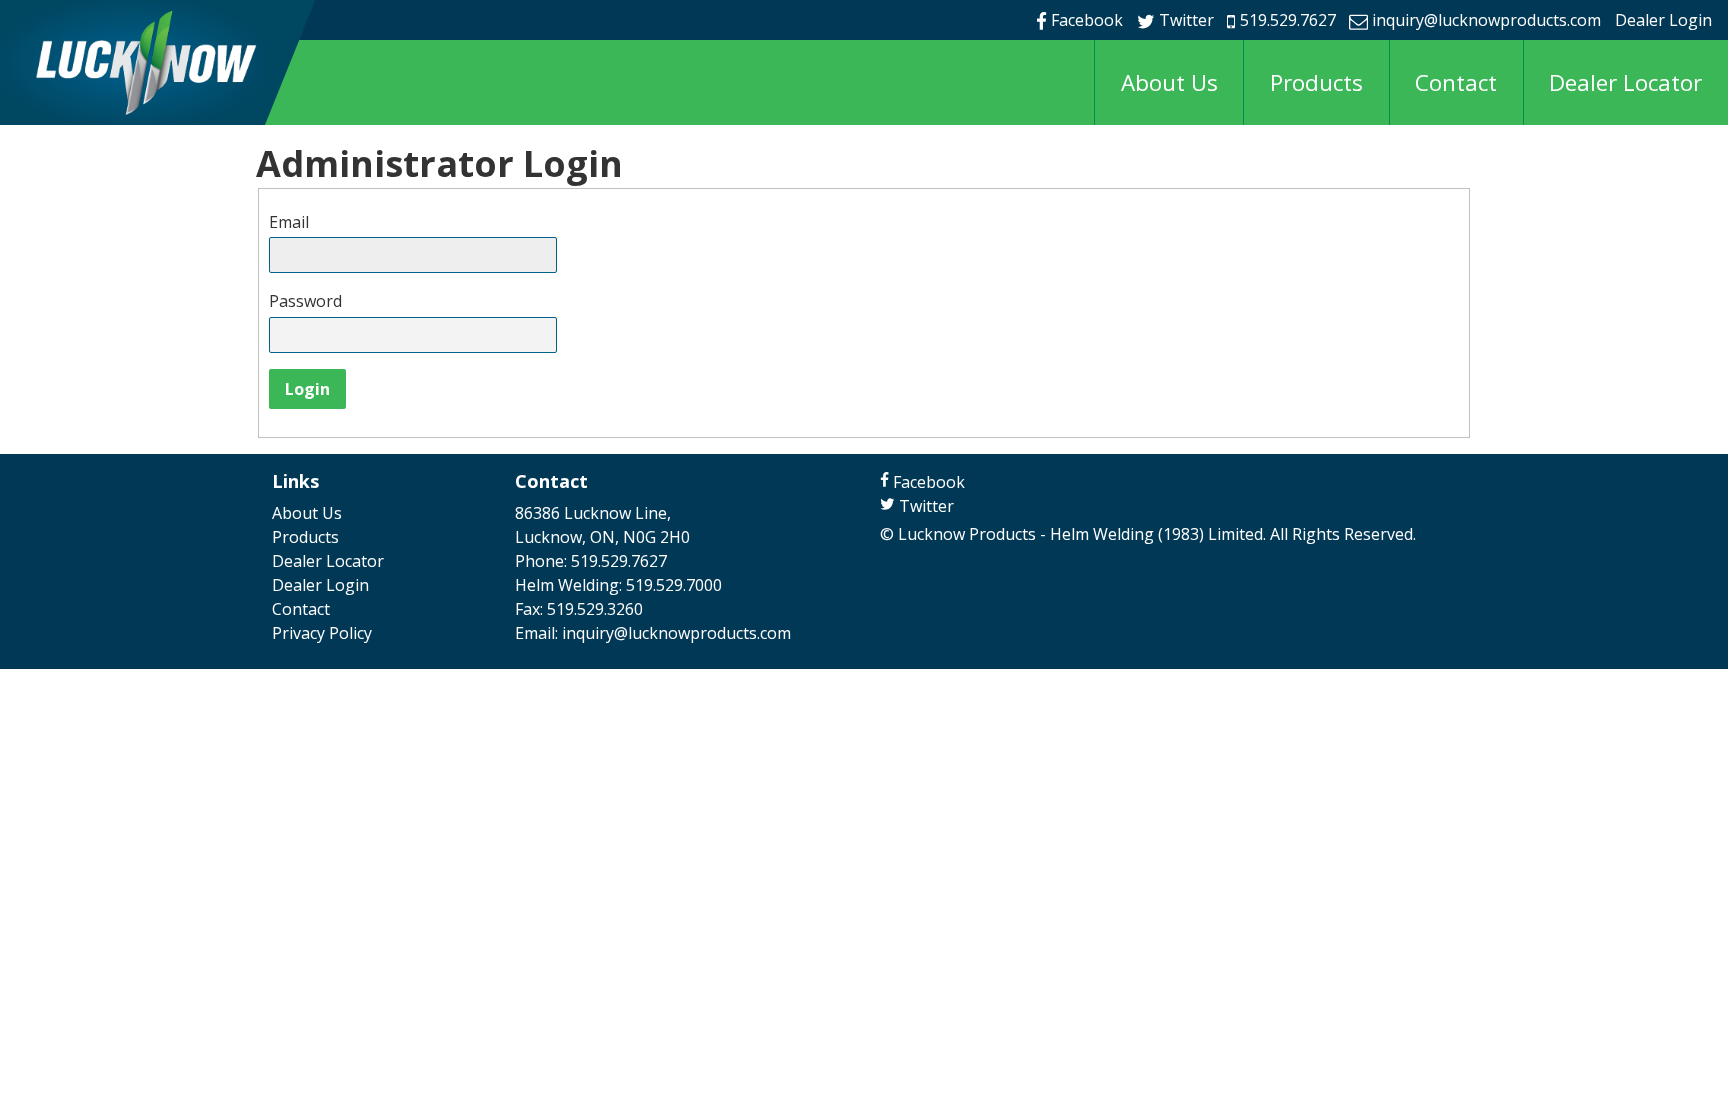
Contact (1456, 82)
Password (305, 301)
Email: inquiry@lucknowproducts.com (653, 633)
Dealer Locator (1625, 82)
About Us (1169, 82)
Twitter (1186, 20)
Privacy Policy (322, 633)
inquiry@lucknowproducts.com (1486, 20)
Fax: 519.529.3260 (579, 609)
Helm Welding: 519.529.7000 (618, 585)
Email (289, 222)
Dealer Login (1663, 20)
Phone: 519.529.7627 (591, 561)
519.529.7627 (1288, 20)
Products (1316, 82)
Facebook (1087, 20)
